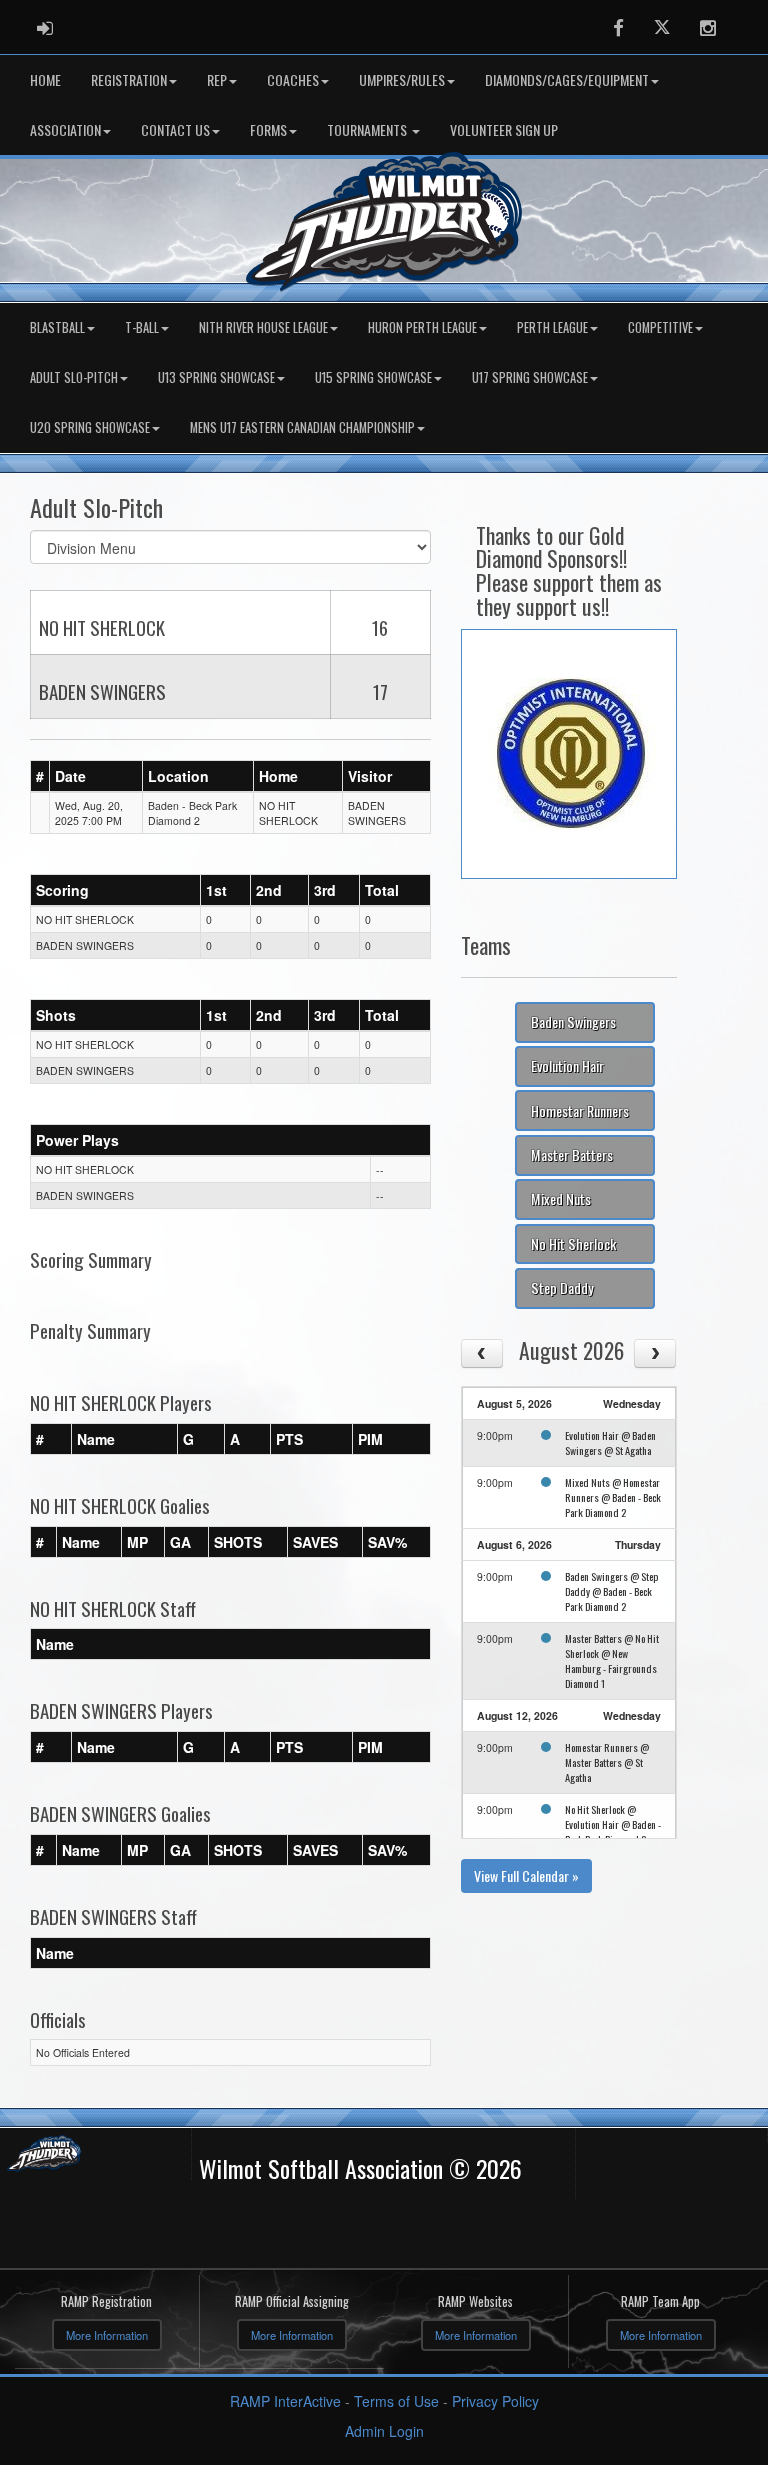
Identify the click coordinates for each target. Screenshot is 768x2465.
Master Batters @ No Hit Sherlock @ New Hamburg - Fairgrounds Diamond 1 (612, 1660)
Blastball (57, 327)
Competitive (660, 327)
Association (65, 129)
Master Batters (572, 1154)
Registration (129, 79)
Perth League (552, 327)
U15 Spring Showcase (373, 377)
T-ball (142, 327)
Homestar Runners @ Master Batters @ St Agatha (607, 1762)
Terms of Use (396, 2401)
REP (217, 79)
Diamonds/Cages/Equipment (567, 79)
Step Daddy (562, 1287)
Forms (268, 129)
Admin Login (384, 2431)
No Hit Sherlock (573, 1243)
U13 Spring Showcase (216, 377)
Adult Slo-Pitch (74, 377)
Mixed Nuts (561, 1198)
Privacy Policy (495, 2401)
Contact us (175, 129)
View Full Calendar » (526, 1875)
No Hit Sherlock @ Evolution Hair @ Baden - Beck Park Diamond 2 (613, 1824)
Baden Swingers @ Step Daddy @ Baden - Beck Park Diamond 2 (611, 1591)
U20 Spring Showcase (90, 427)
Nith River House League (263, 327)
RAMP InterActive (285, 2401)
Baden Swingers (573, 1021)
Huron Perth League (422, 327)
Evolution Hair (567, 1065)
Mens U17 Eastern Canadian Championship (302, 427)
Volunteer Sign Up (504, 129)
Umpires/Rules (402, 79)
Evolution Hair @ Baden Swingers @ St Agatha (610, 1442)
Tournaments (368, 129)
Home (45, 79)
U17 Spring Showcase (530, 377)
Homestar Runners (580, 1110)
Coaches (293, 79)
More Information (107, 2335)
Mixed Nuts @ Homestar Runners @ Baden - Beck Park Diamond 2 (613, 1497)
